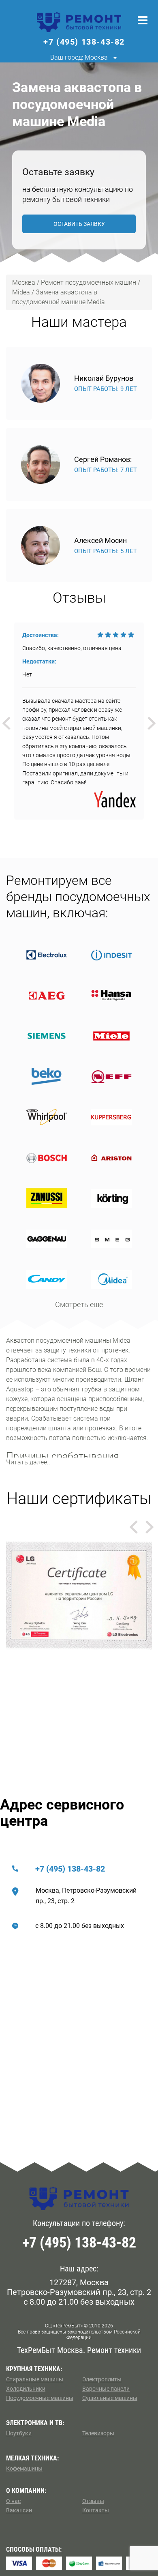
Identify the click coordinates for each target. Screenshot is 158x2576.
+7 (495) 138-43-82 (70, 1869)
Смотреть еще (79, 1304)
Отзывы (93, 2501)
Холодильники (26, 2389)
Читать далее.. (28, 1462)
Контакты (96, 2510)
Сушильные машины (110, 2398)
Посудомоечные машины (40, 2398)
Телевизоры (98, 2433)
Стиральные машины (35, 2379)
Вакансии (19, 2510)
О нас (13, 2501)
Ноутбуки (19, 2433)
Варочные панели (106, 2389)
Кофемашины (24, 2469)
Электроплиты (102, 2379)
